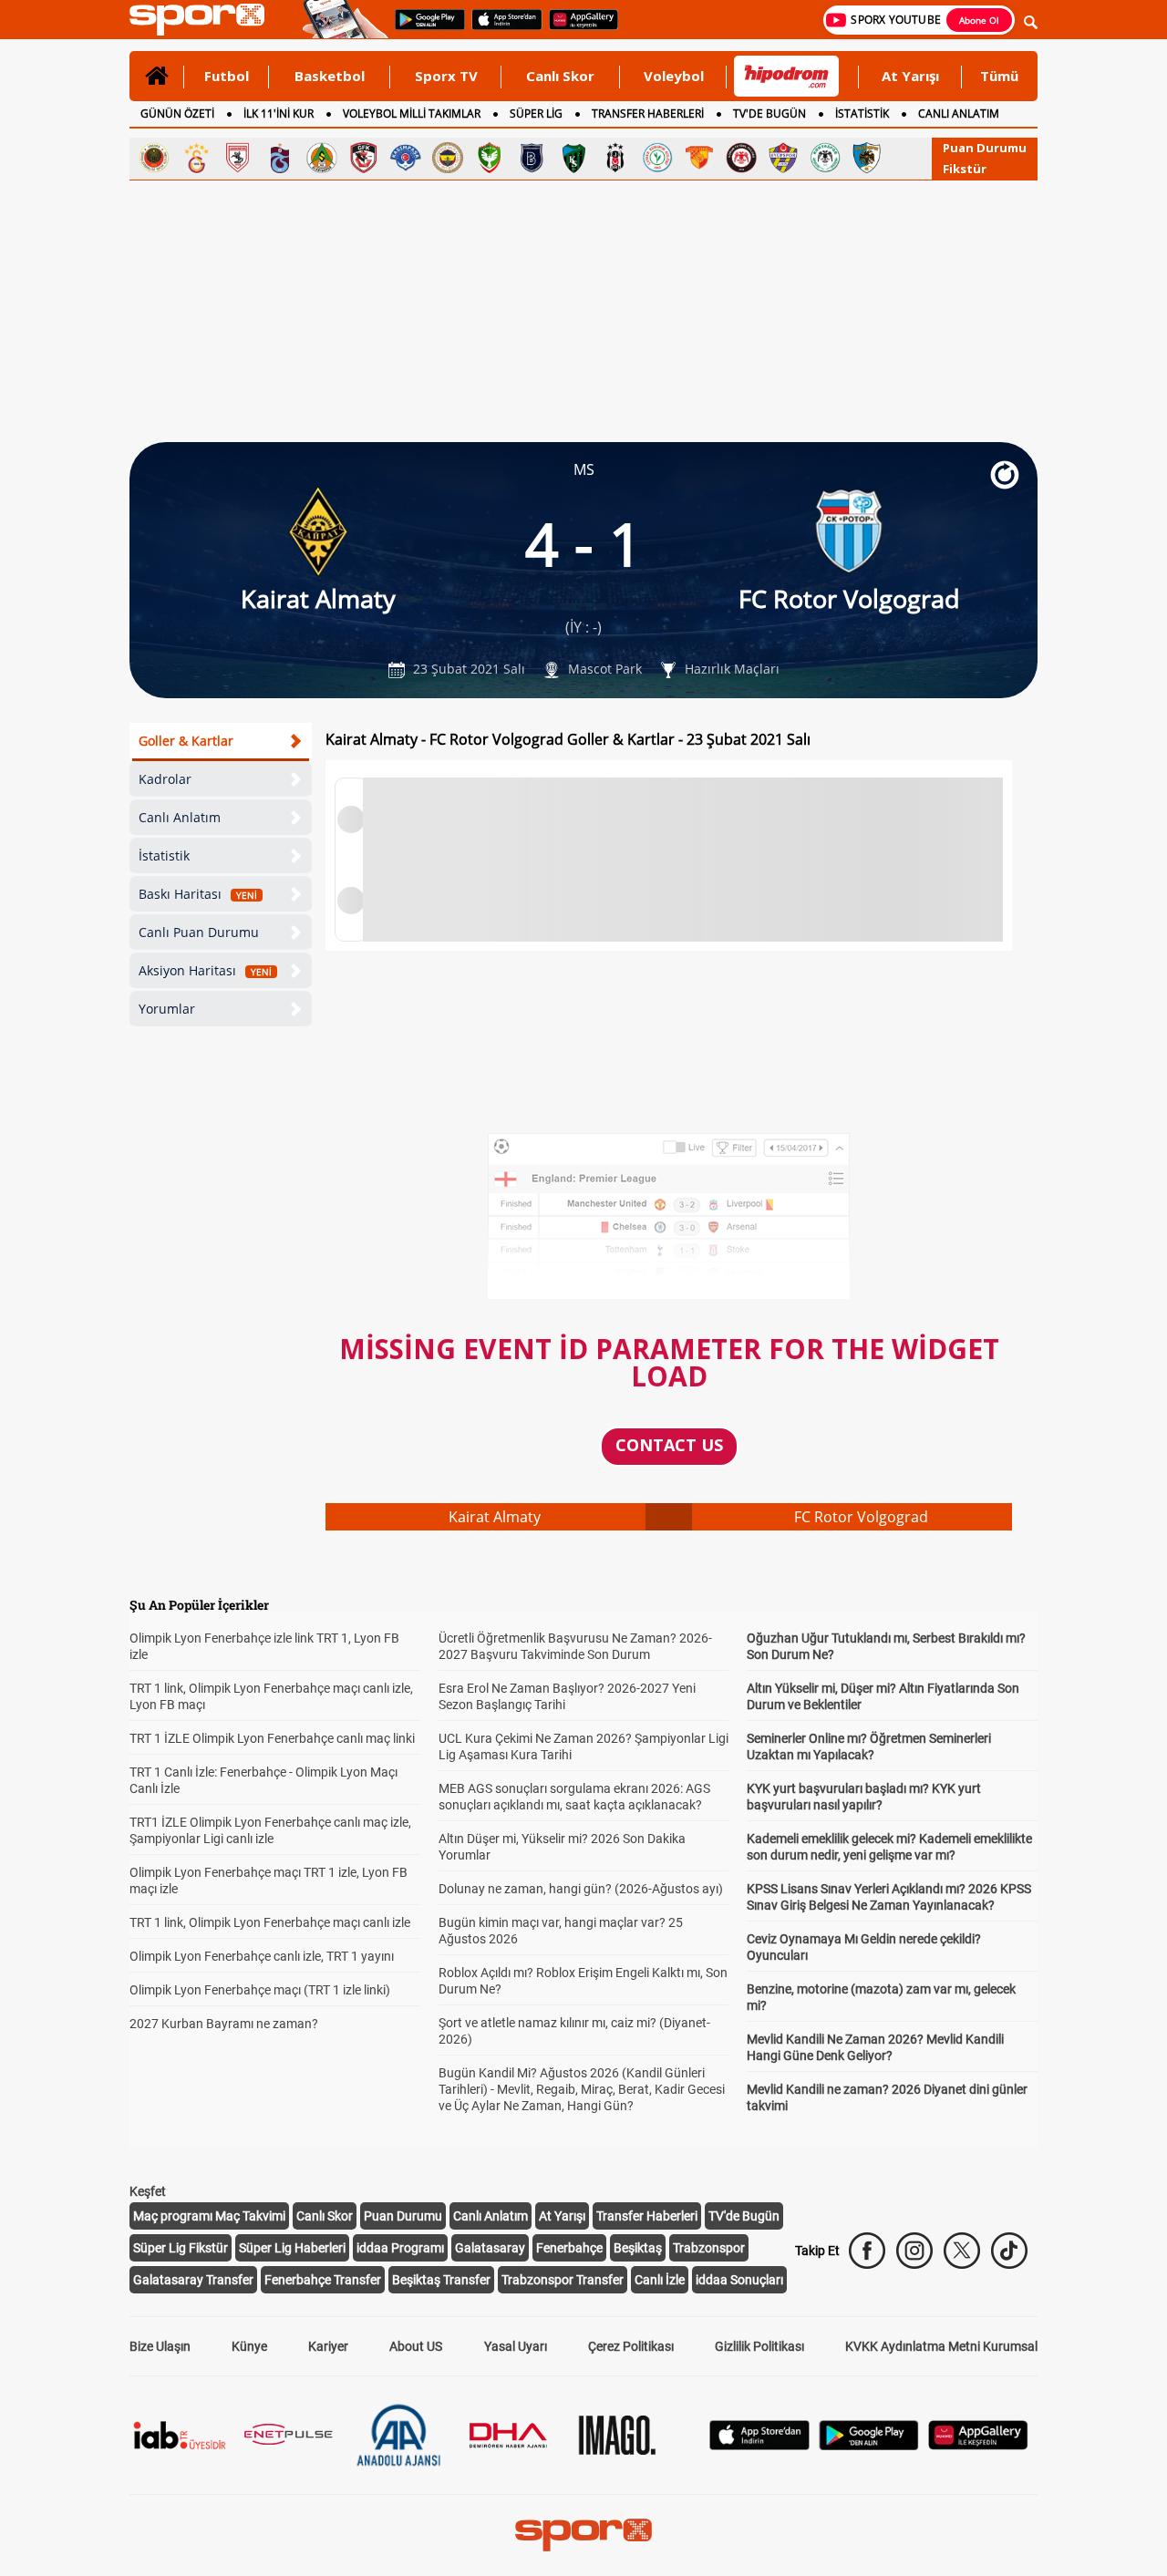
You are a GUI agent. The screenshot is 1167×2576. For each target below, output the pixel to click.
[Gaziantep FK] (364, 158)
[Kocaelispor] (573, 158)
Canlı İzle (660, 2280)
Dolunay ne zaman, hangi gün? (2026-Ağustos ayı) (581, 1889)
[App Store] (759, 2445)
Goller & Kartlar (186, 741)
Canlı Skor (560, 76)
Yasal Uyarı (516, 2346)
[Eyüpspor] (783, 158)
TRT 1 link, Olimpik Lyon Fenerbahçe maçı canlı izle (270, 1922)
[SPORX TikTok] (1009, 2251)
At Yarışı (910, 76)
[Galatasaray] (196, 158)
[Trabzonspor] (280, 158)
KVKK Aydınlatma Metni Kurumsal (941, 2346)
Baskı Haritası (198, 894)
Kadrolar (165, 779)
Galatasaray (490, 2248)
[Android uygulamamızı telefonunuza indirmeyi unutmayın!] (424, 28)
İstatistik (164, 855)
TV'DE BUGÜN (769, 113)
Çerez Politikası (631, 2346)
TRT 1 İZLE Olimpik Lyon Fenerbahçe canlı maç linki (272, 1738)
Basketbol (330, 76)
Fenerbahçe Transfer (323, 2280)
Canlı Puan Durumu (199, 932)
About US (416, 2346)
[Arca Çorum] (741, 158)
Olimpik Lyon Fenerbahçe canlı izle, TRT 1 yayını (262, 1956)
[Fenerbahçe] (448, 158)
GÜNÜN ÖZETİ (177, 113)
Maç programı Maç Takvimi (209, 2216)
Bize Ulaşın (160, 2346)
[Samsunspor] (238, 158)
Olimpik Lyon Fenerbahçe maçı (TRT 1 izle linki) (260, 1990)
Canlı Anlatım (180, 817)
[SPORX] (583, 2535)
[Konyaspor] (825, 158)
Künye (249, 2346)
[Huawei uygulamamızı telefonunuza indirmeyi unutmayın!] (578, 28)
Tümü (999, 76)
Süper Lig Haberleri (292, 2248)
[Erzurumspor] (867, 158)
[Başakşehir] (532, 158)
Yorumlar (167, 1009)
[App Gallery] (978, 2445)
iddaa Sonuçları (739, 2280)
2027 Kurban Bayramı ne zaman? (224, 2024)
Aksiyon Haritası (205, 970)
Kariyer (328, 2346)
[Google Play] (869, 2445)
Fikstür (965, 169)
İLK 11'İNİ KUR (279, 113)
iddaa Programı (400, 2248)
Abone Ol (979, 20)
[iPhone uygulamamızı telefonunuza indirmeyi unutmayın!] (501, 28)
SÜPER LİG (536, 113)
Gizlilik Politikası (759, 2346)
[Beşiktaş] (615, 158)
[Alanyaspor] (322, 158)
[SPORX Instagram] (914, 2251)
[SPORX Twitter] (962, 2251)
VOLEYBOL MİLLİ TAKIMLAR (412, 113)
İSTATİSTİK (862, 113)
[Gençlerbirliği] (154, 158)
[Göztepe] (699, 158)
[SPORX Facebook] (867, 2251)
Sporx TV (446, 76)
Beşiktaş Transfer (441, 2280)
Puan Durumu (985, 148)
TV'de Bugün (744, 2216)
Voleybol (674, 76)
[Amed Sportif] (490, 158)
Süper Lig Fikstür (181, 2248)
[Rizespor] (657, 158)
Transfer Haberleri (647, 2216)
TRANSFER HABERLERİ (648, 113)
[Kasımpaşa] (406, 158)
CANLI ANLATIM (959, 113)
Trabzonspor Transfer (563, 2280)
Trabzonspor (709, 2248)
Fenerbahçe (569, 2248)
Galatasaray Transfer (193, 2280)
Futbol (227, 76)
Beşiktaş (638, 2248)
